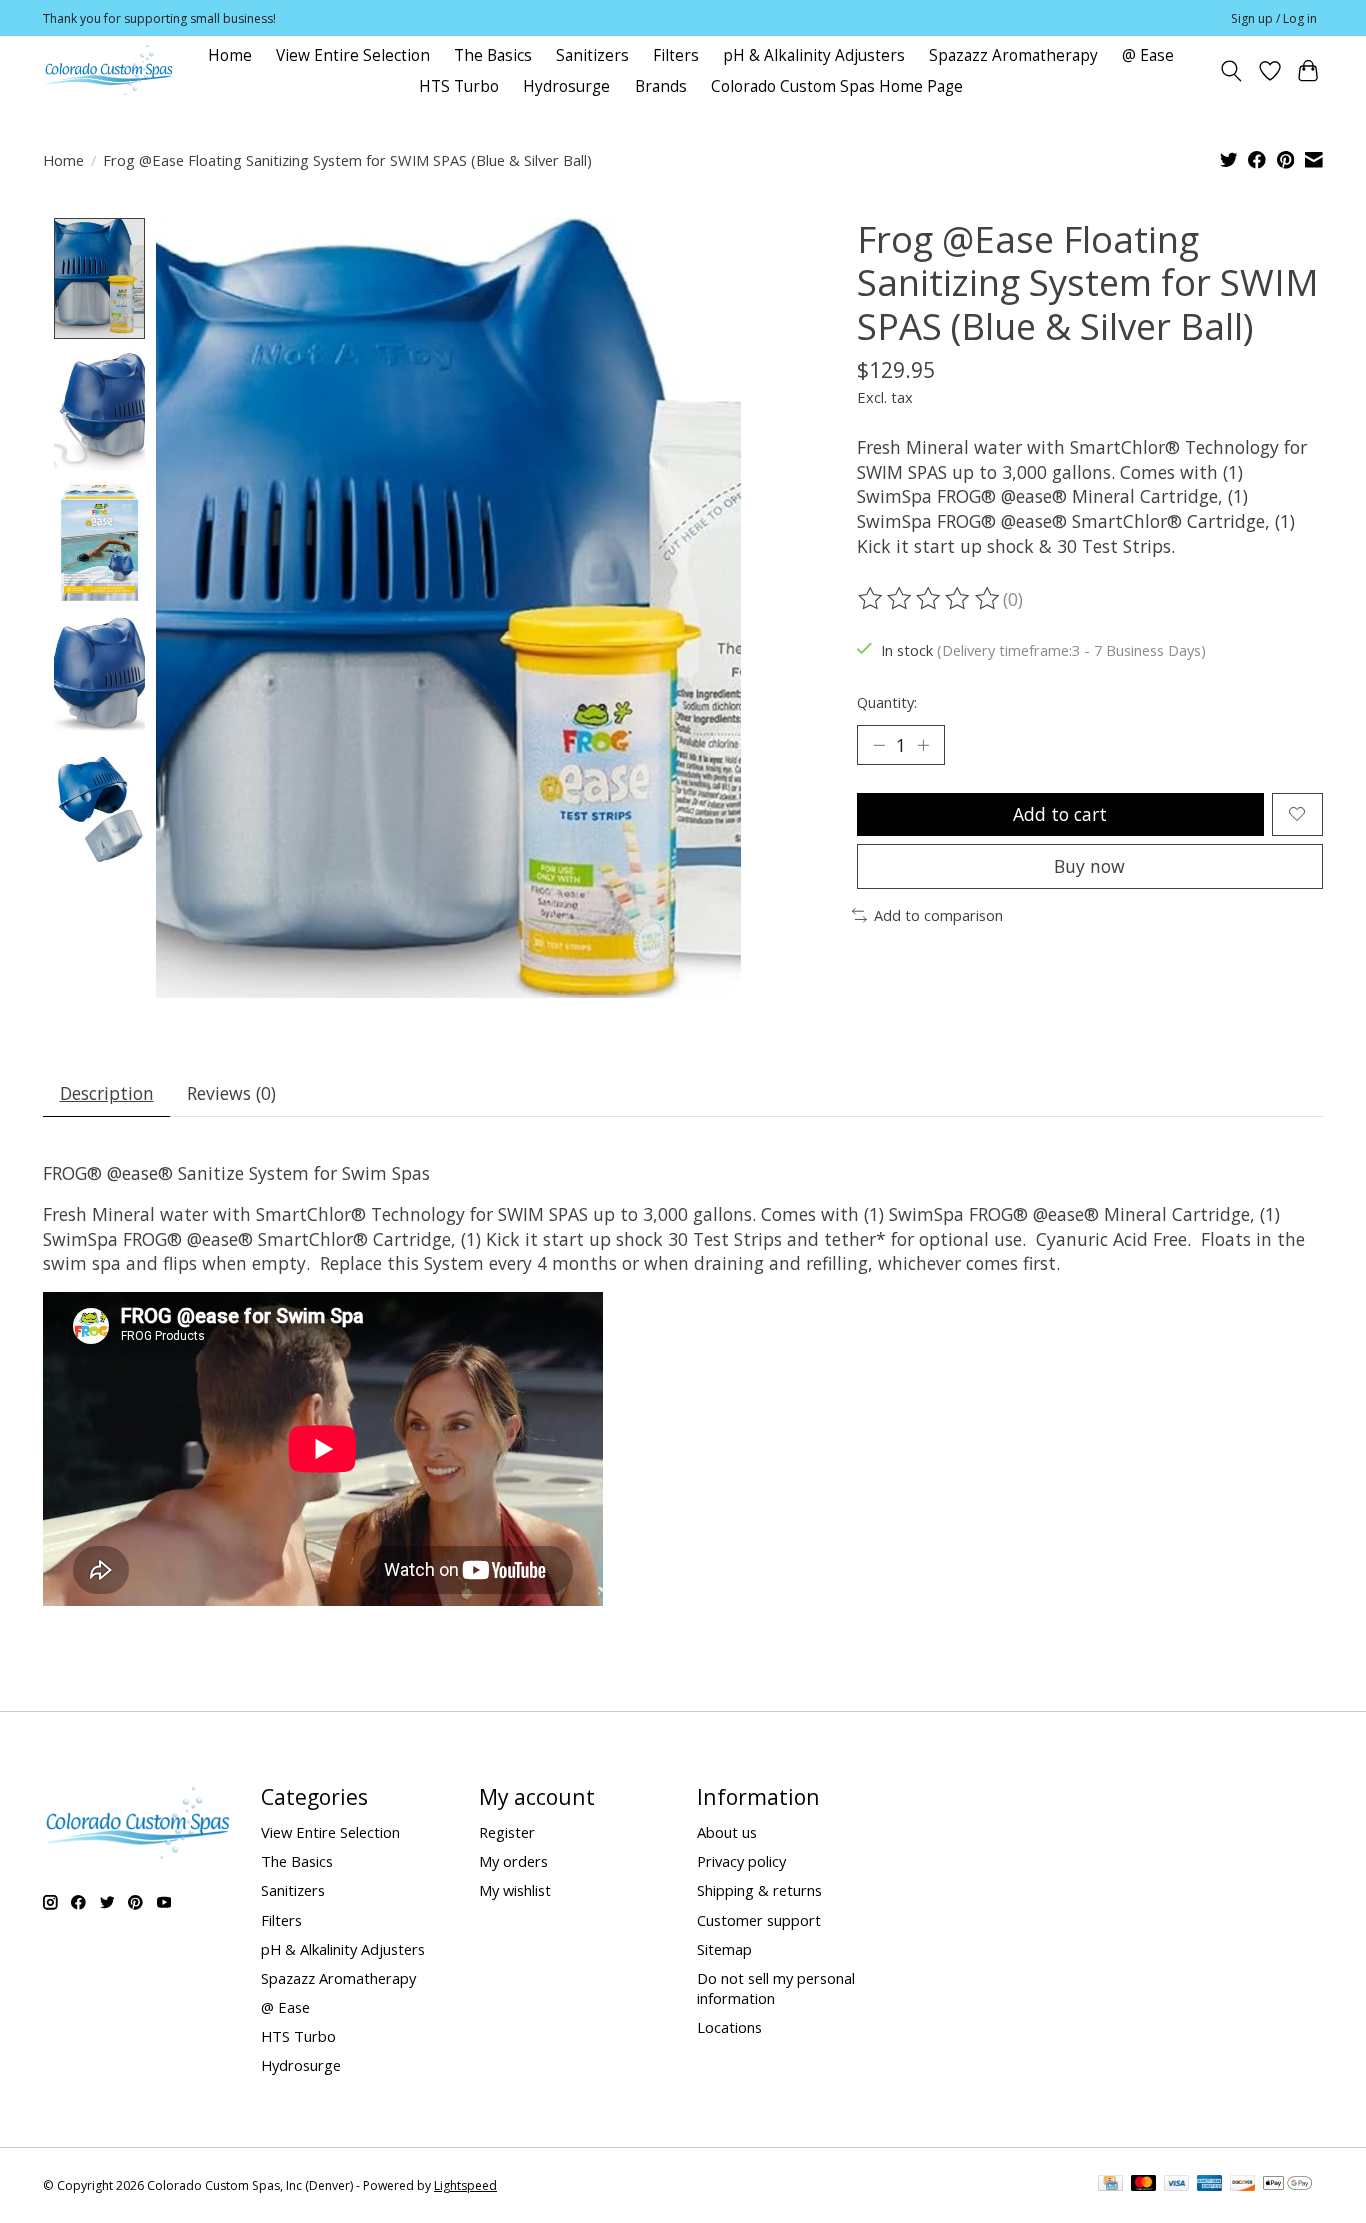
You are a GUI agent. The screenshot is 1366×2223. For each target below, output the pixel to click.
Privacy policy (741, 1861)
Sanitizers (592, 55)
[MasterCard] (1144, 2185)
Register (507, 1832)
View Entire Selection (353, 55)
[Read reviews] (930, 599)
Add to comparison (938, 915)
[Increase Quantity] (923, 745)
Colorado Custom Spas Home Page (837, 86)
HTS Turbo (459, 86)
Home (230, 55)
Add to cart (1060, 814)
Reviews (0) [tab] (231, 1093)
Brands (661, 86)
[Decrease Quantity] (879, 745)
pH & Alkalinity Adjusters (814, 55)
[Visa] (1177, 2185)
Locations (729, 2027)
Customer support (759, 1920)
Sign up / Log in (1274, 18)
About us (727, 1832)
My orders (513, 1861)
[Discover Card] (1243, 2185)
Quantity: (887, 702)
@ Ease (1148, 55)
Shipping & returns (759, 1890)
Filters (676, 55)
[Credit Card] (1110, 2185)
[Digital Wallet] (1287, 2185)
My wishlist (515, 1890)
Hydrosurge (566, 86)
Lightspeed (465, 2185)
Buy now (1089, 866)
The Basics (493, 55)
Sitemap (724, 1949)
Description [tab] (107, 1093)
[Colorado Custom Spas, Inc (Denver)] (109, 70)
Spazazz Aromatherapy (1013, 55)
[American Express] (1210, 2185)
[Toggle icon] (1231, 71)
